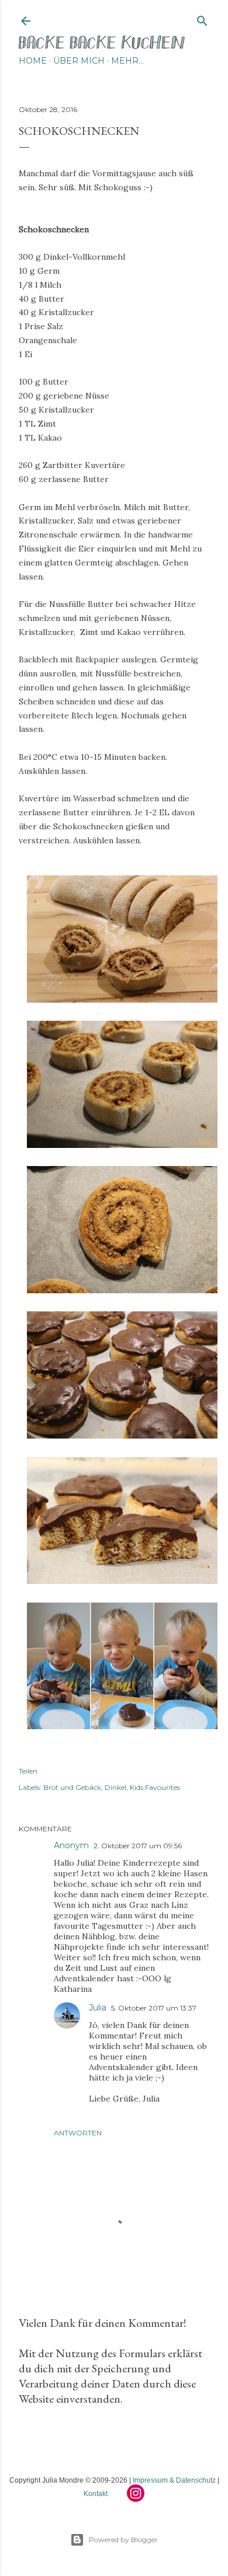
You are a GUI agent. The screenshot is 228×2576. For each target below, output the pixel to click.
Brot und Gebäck (72, 1787)
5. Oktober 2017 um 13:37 (154, 2008)
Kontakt (96, 2494)
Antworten (78, 2133)
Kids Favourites (155, 1787)
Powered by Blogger (123, 2540)
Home (33, 61)
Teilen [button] (28, 1771)
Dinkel (115, 1787)
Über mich (79, 61)
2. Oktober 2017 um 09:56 (138, 1846)
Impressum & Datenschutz (174, 2480)
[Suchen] (202, 18)
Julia (98, 2008)
